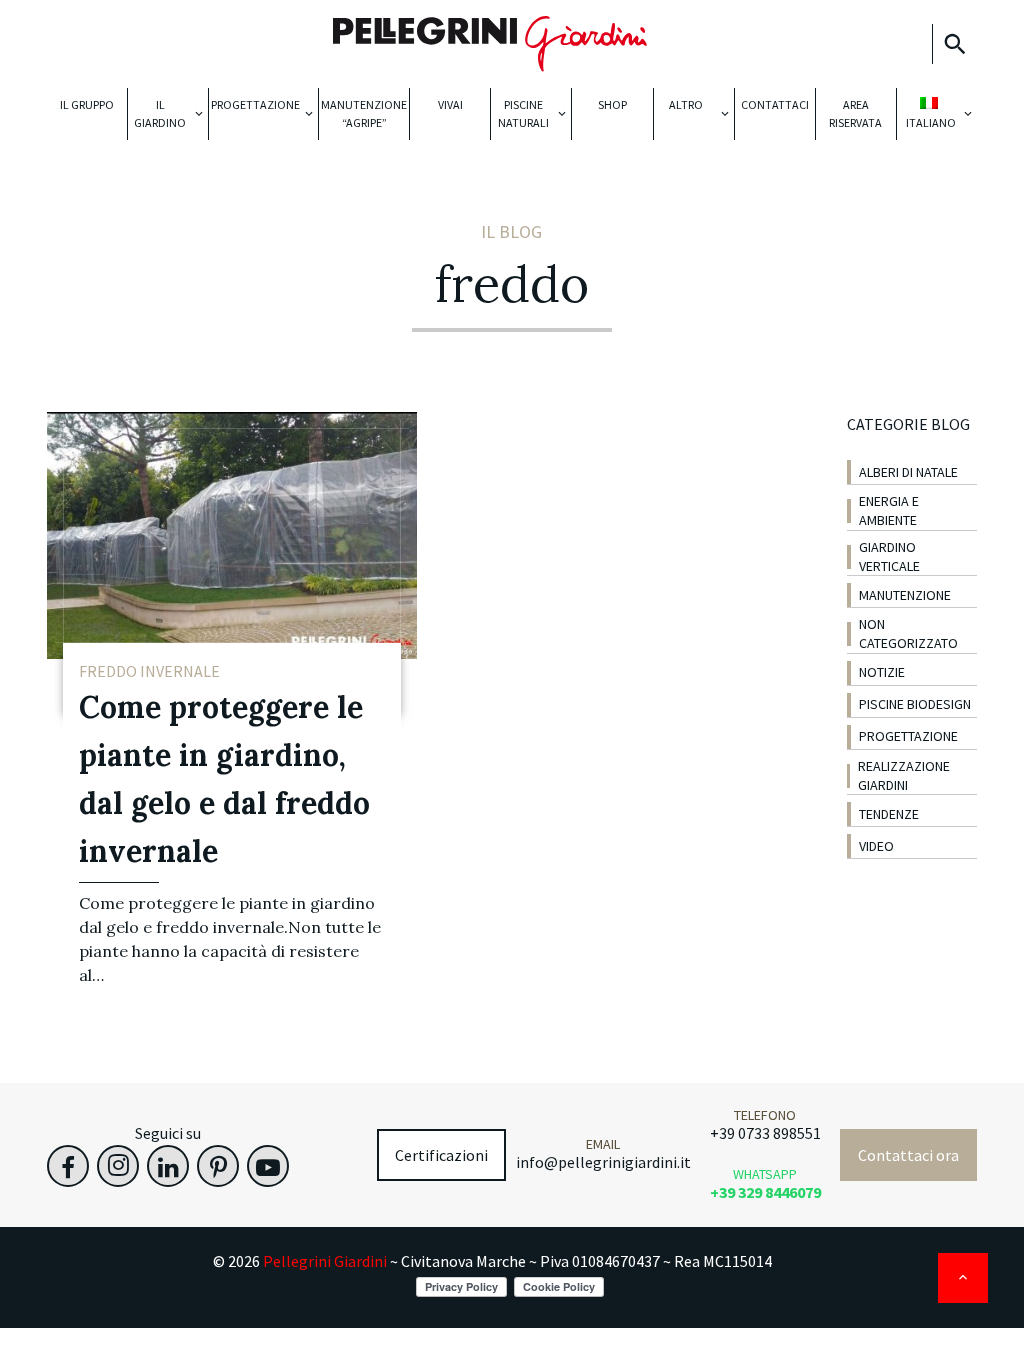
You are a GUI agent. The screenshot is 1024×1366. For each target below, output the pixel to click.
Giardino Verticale (889, 556)
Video (876, 846)
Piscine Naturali (523, 113)
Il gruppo (87, 104)
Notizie (882, 672)
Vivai (450, 104)
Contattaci (775, 104)
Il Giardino (160, 113)
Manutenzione (905, 595)
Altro (686, 104)
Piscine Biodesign (915, 704)
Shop (612, 104)
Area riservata (855, 113)
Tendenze (889, 814)
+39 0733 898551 (765, 1133)
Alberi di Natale (908, 472)
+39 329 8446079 (765, 1192)
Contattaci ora (908, 1155)
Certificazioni (441, 1155)
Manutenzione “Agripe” (364, 113)
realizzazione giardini (904, 775)
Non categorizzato (908, 633)
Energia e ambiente (889, 510)
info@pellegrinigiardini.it (603, 1162)
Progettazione (255, 104)
